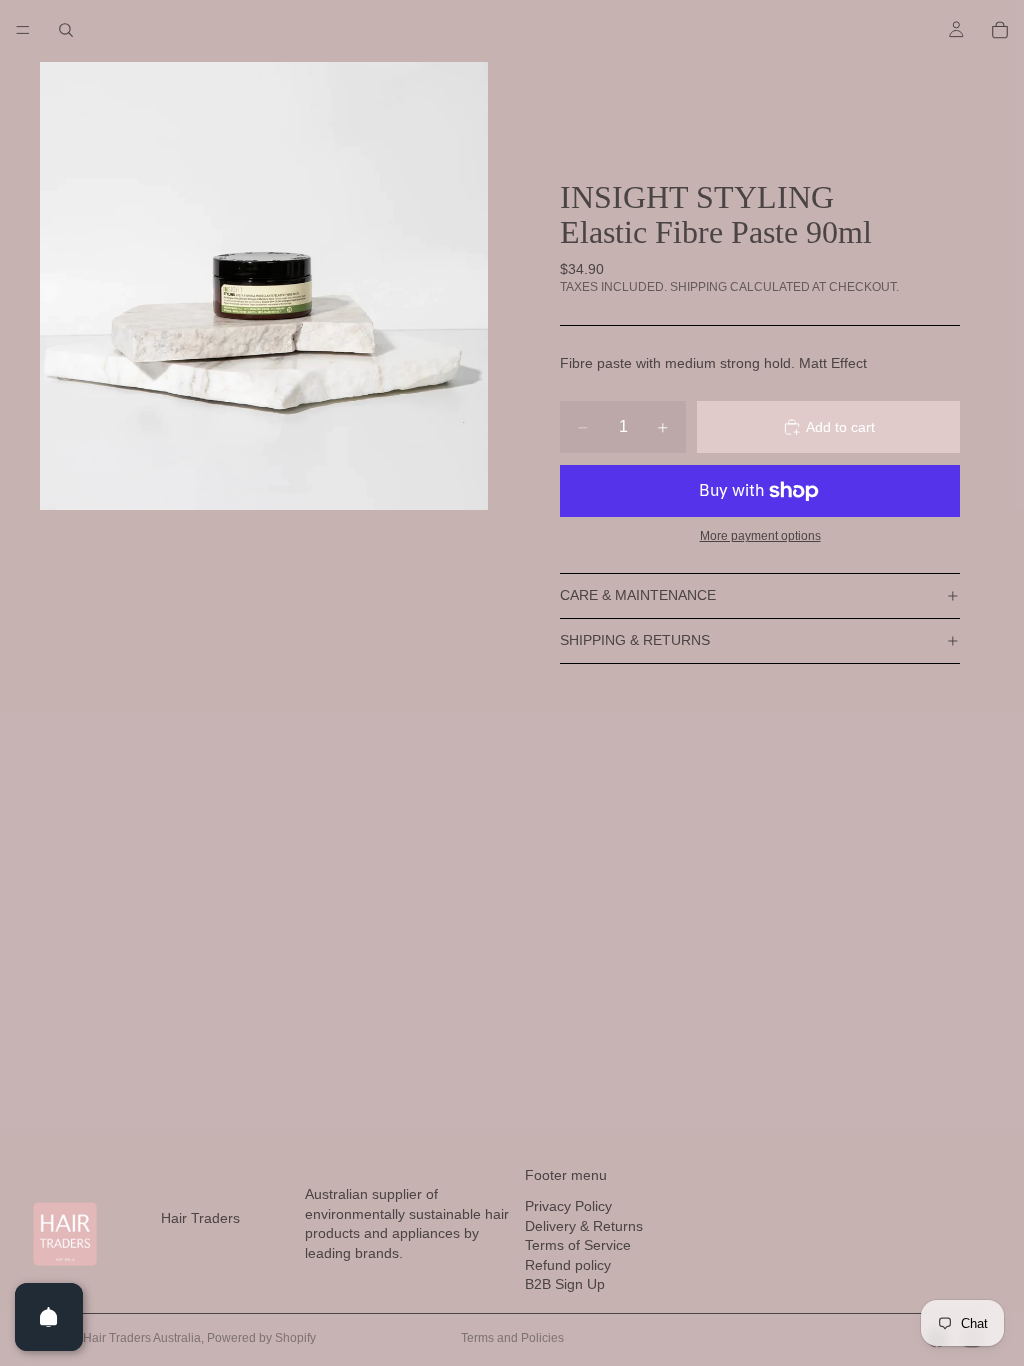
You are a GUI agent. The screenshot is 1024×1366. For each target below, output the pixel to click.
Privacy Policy (568, 1206)
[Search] (66, 30)
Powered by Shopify (261, 1338)
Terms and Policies (512, 1338)
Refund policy (568, 1265)
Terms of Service (578, 1245)
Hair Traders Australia (142, 1338)
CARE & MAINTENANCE (638, 595)
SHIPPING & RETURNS (635, 640)
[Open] (49, 1317)
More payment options (760, 535)
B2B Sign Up (565, 1284)
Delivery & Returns (584, 1226)
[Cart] (1000, 30)
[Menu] (23, 30)
